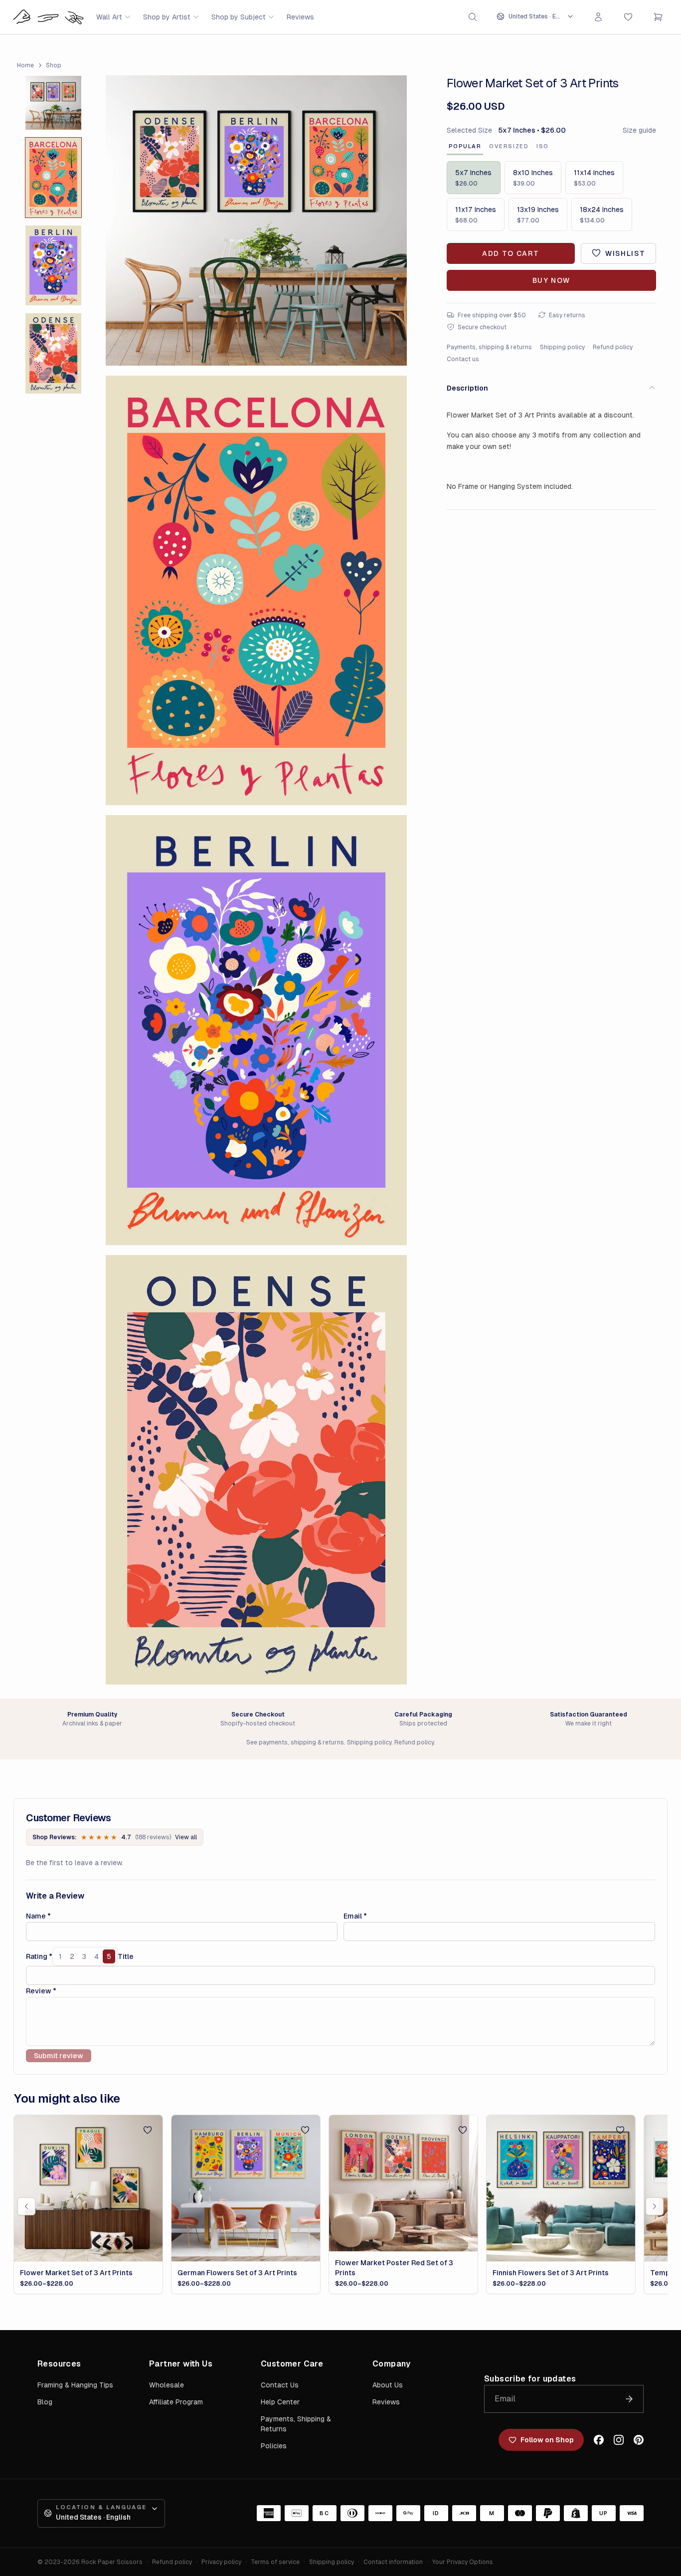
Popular (465, 146)
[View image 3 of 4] (53, 265)
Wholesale (167, 2385)
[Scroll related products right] (655, 2206)
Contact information (393, 2562)
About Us (388, 2385)
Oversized (509, 146)
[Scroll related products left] (26, 2206)
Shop (54, 65)
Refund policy (613, 347)
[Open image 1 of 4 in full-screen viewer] (256, 220)
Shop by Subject (239, 17)
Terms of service (275, 2562)
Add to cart (511, 253)
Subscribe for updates (530, 2379)
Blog (45, 2402)
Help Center (280, 2402)
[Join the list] (629, 2399)
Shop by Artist (167, 17)
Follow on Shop (547, 2440)
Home (25, 65)
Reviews (300, 17)
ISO (543, 146)
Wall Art (109, 17)
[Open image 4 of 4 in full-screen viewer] (256, 1470)
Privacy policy (221, 2562)
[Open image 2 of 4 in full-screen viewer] (256, 590)
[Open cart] (658, 17)
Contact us (463, 359)
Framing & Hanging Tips (75, 2385)
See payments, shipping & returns (295, 1742)
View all (186, 1837)
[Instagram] (619, 2440)
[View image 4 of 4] (53, 353)
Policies (274, 2446)
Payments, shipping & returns (489, 347)
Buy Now (551, 280)
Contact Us (280, 2385)
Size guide (639, 130)
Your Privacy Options (463, 2562)
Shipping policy (562, 347)
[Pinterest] (639, 2440)
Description (467, 388)
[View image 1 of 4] (53, 103)
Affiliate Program (176, 2402)
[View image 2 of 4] (53, 178)
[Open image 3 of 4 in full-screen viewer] (256, 1030)
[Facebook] (599, 2440)
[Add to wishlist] (148, 2130)
